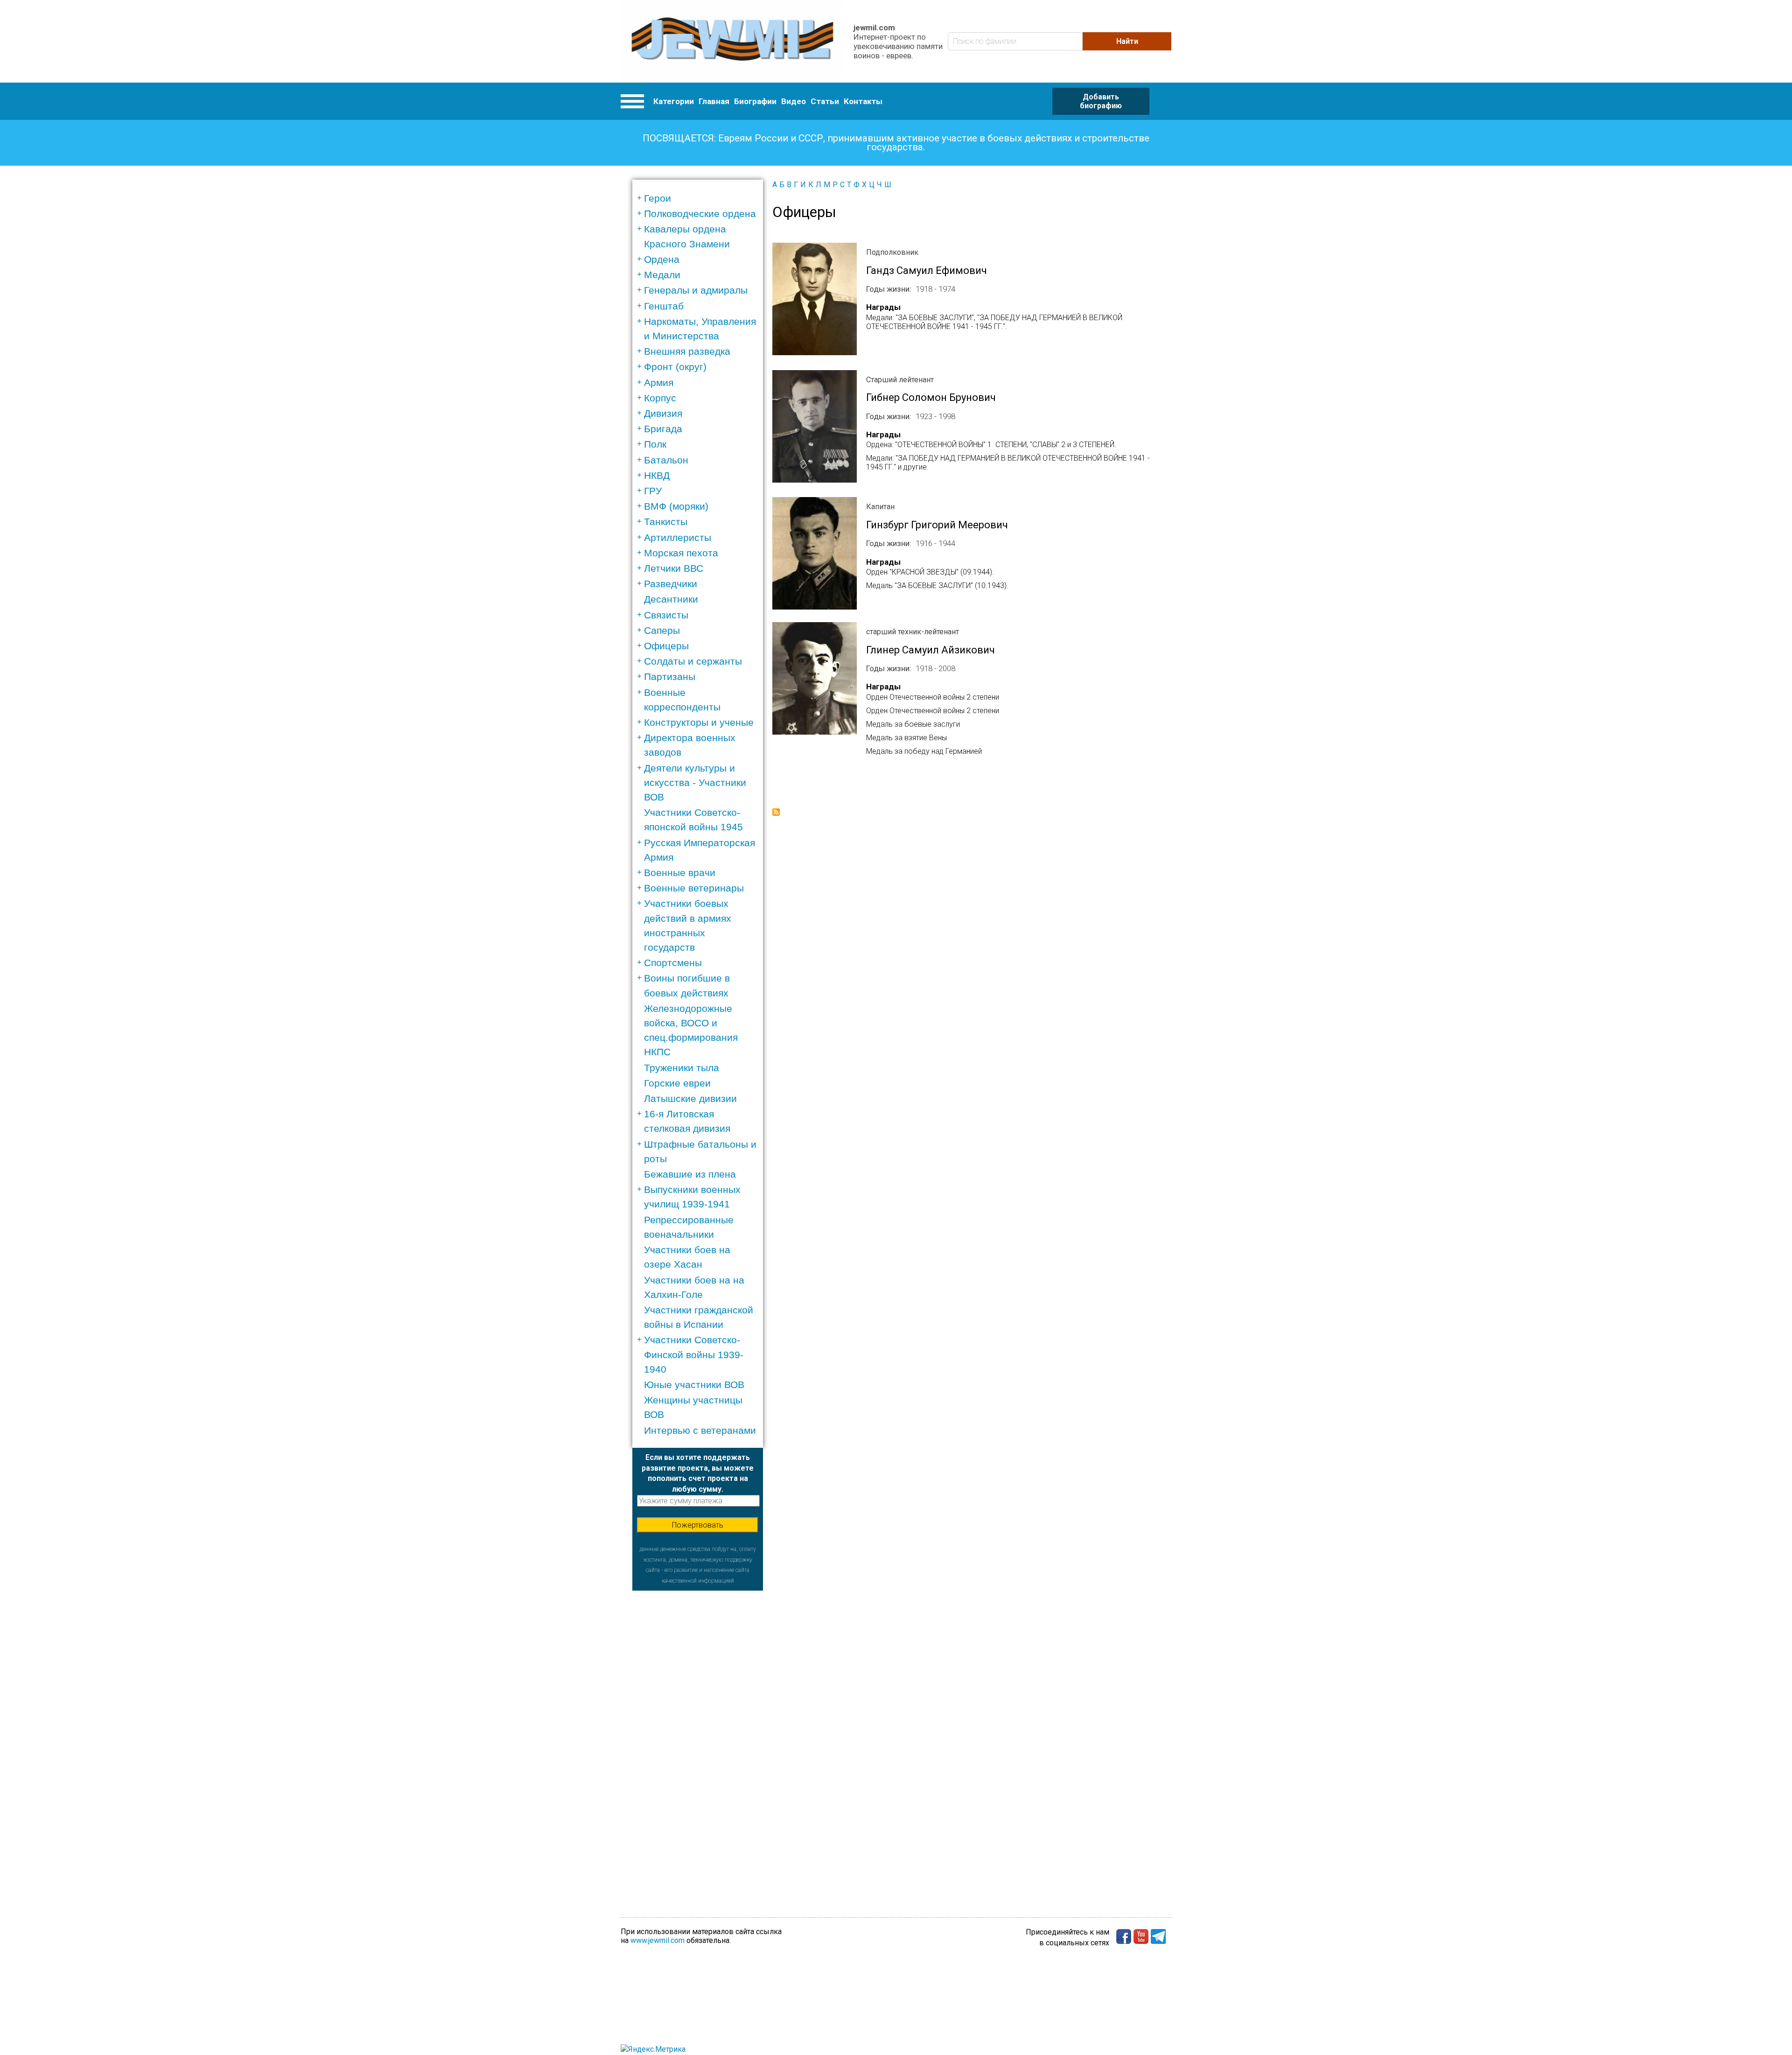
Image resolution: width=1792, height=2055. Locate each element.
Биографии (755, 101)
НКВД (657, 475)
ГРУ (653, 491)
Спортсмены (673, 963)
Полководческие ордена (700, 214)
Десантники (671, 599)
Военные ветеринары (694, 888)
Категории (674, 101)
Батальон (666, 460)
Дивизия (663, 413)
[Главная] (732, 41)
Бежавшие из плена (690, 1174)
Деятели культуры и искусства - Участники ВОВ (695, 782)
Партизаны (670, 677)
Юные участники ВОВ (694, 1385)
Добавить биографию (1101, 101)
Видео (794, 101)
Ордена (662, 259)
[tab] (701, 198)
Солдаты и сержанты (693, 661)
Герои (658, 198)
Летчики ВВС (674, 568)
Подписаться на (776, 812)
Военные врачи (680, 873)
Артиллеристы (678, 537)
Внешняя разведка (687, 351)
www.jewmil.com (658, 1940)
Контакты (863, 101)
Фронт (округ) (675, 367)
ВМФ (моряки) (676, 506)
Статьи (825, 101)
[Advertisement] (698, 1731)
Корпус (660, 398)
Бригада (663, 429)
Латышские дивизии (690, 1098)
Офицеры (666, 646)
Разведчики (671, 584)
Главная (714, 101)
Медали (662, 275)
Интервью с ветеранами (700, 1430)
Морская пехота (681, 553)
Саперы (662, 630)
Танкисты (666, 522)
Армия (659, 382)
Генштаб (664, 306)
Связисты (666, 615)
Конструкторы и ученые (699, 722)
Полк (655, 444)
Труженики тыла (682, 1068)
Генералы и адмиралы (696, 290)
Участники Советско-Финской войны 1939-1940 (694, 1354)
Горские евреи (677, 1083)
